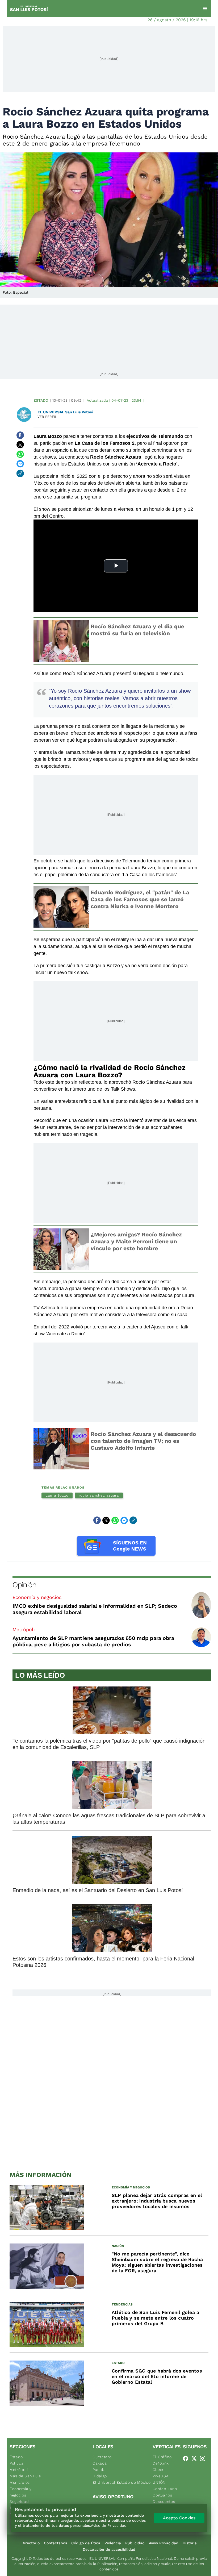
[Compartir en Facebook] (20, 435)
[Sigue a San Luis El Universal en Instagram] (204, 2458)
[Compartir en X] (20, 445)
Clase (158, 2470)
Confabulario (165, 2489)
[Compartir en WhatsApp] (20, 454)
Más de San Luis (25, 2476)
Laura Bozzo (57, 1495)
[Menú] (205, 9)
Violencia (113, 2543)
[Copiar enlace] (20, 473)
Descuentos (164, 2502)
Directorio (31, 2543)
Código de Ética (86, 2543)
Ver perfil (47, 417)
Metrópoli (24, 1629)
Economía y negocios (37, 1597)
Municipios (20, 2482)
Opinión (24, 1585)
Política (17, 2463)
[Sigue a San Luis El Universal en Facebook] (187, 2458)
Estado (41, 400)
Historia (190, 2543)
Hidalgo (100, 2476)
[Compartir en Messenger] (20, 464)
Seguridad (19, 2502)
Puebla (99, 2470)
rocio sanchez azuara (99, 1495)
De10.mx (161, 2463)
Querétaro (102, 2457)
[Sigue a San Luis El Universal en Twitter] (196, 2458)
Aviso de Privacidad (109, 2525)
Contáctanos (55, 2543)
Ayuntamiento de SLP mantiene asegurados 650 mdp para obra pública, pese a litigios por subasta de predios (93, 1641)
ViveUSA (161, 2476)
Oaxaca (100, 2463)
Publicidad (135, 2543)
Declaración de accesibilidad (109, 2549)
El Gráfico (162, 2457)
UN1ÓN (159, 2482)
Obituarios (162, 2495)
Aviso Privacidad (164, 2543)
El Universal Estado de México (121, 2482)
